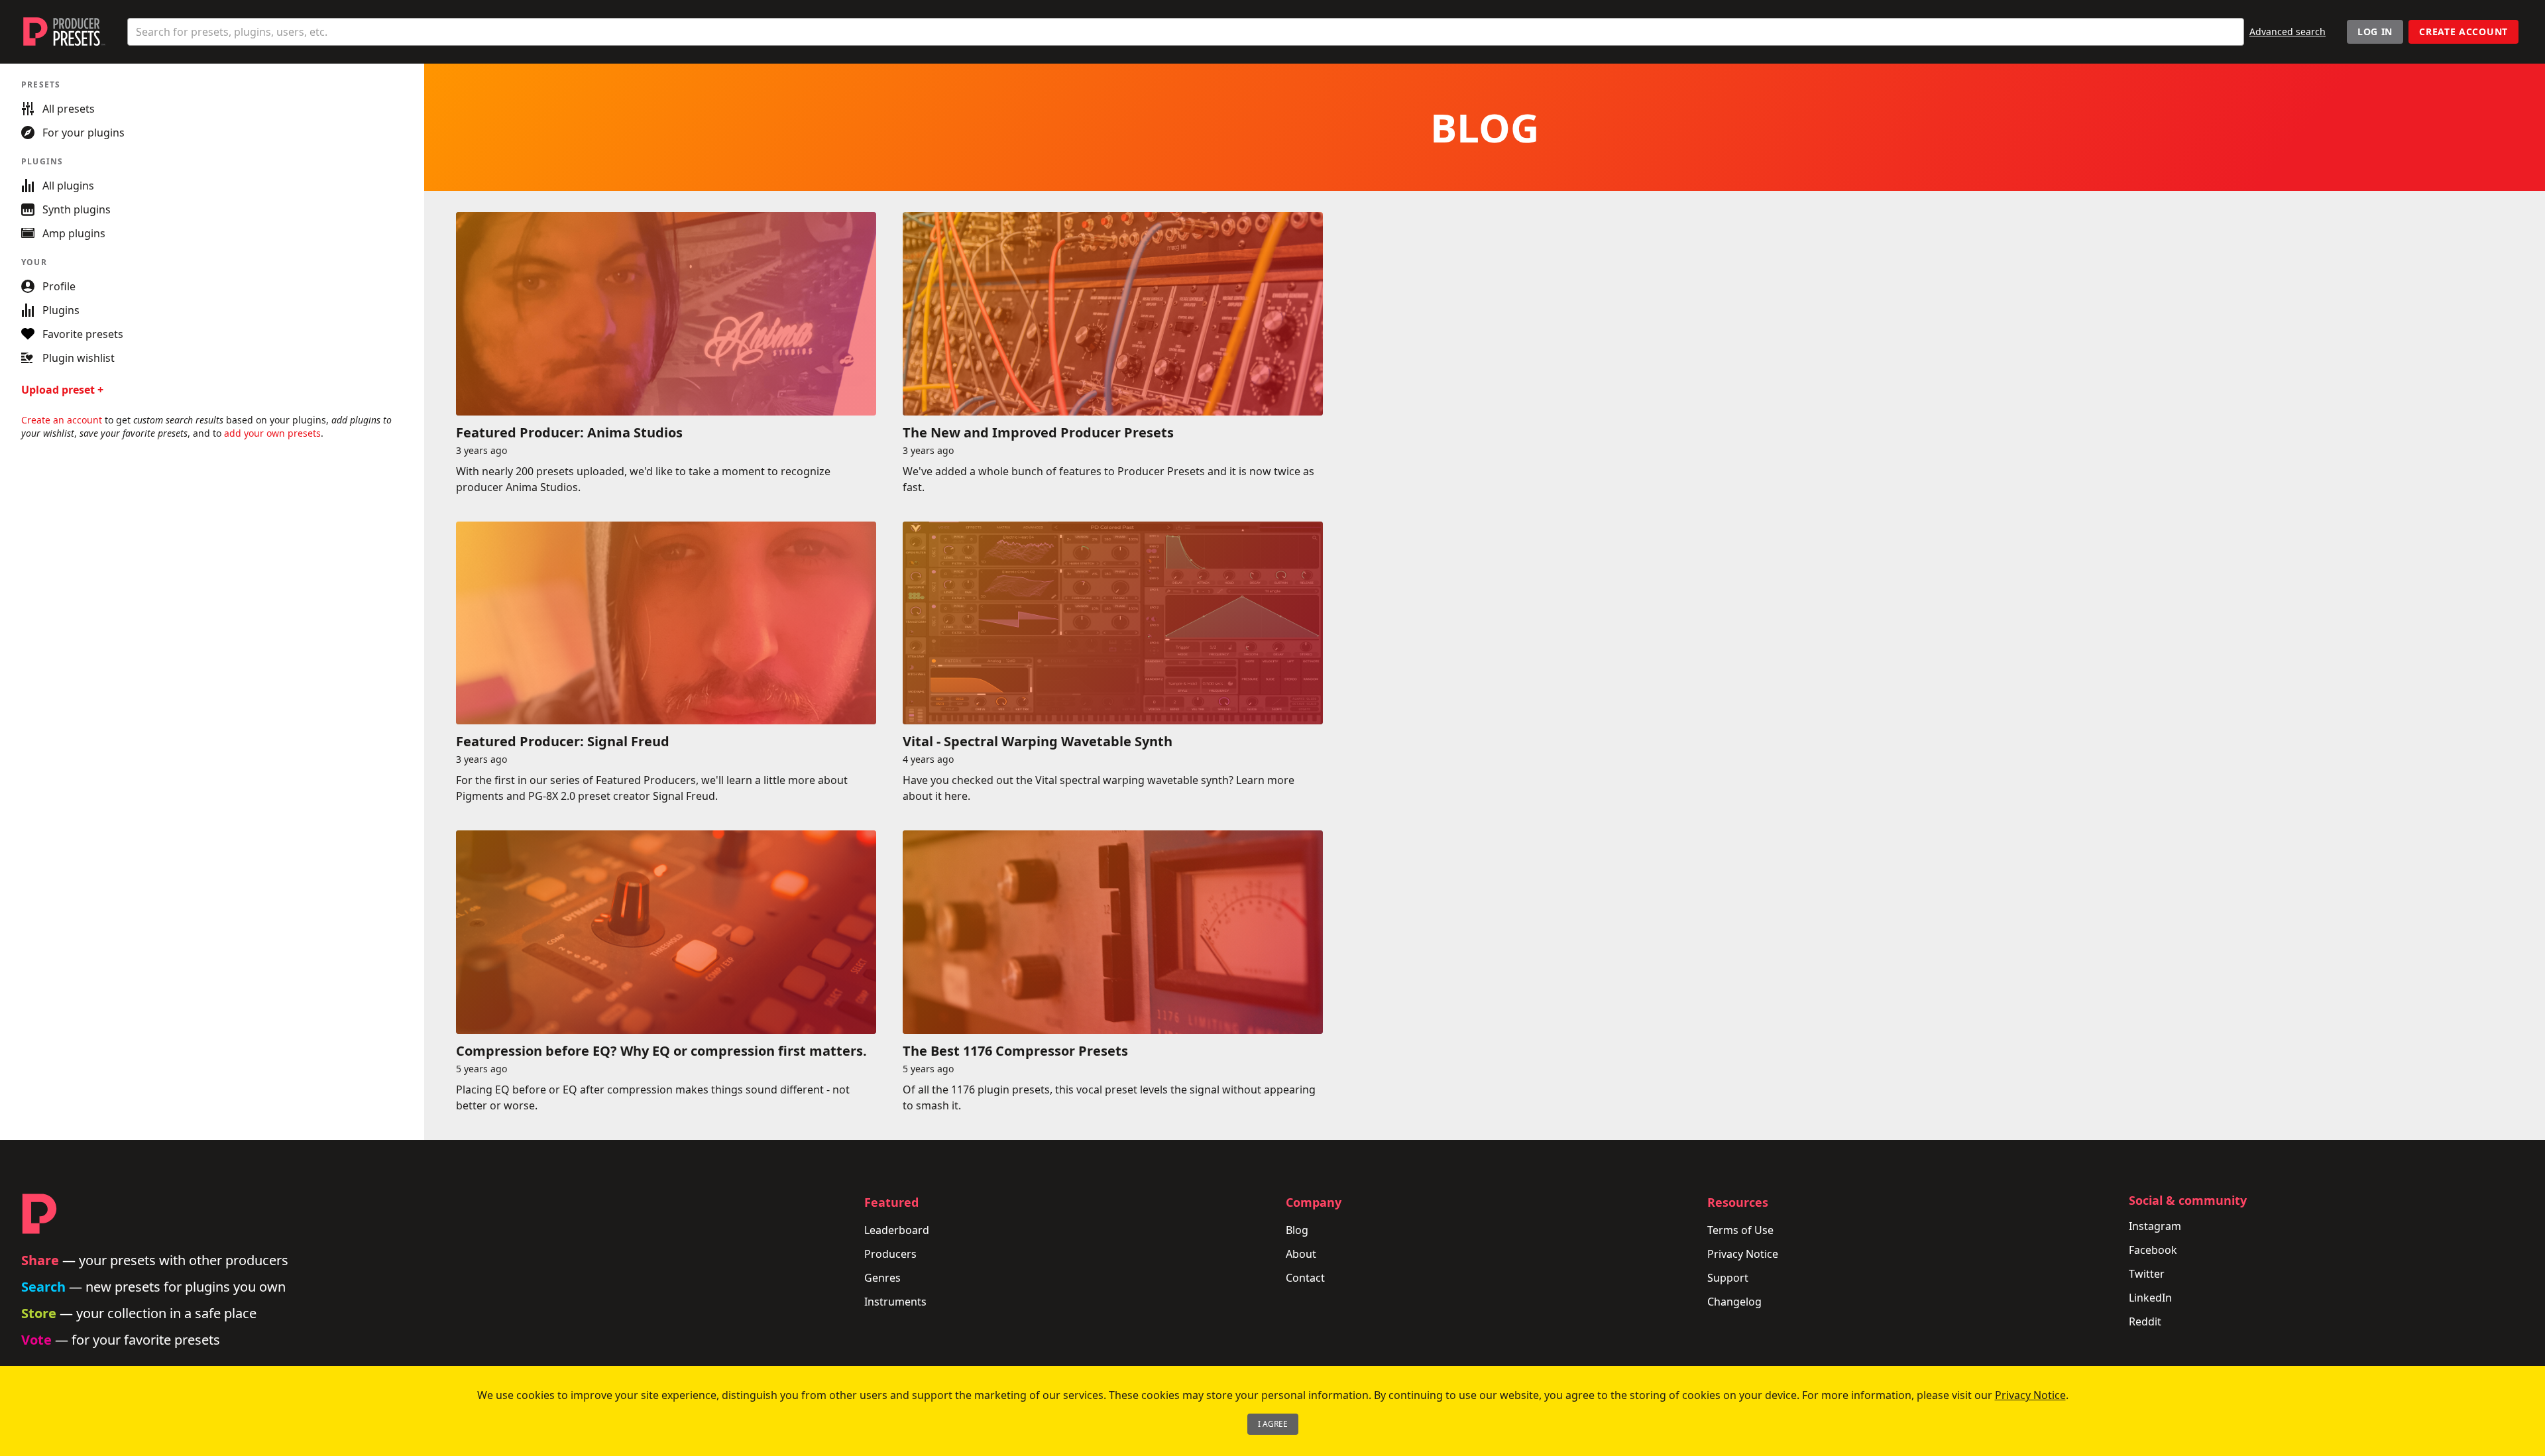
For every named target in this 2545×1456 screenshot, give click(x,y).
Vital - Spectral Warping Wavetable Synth (1038, 741)
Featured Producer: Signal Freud (563, 741)
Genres (882, 1278)
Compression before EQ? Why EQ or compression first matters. (661, 1051)
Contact (1305, 1278)
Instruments (895, 1302)
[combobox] (1186, 32)
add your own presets (272, 433)
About (1301, 1254)
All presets (69, 109)
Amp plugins (74, 233)
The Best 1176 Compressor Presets (1015, 1051)
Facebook (2153, 1250)
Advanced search (2288, 31)
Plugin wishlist (79, 358)
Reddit (2145, 1321)
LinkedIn (2150, 1298)
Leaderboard (897, 1230)
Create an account (62, 420)
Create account (2463, 31)
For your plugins (84, 133)
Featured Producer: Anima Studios (569, 432)
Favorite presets (83, 334)
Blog (1297, 1230)
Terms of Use (1740, 1230)
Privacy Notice (1743, 1254)
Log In (2375, 31)
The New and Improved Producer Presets (1038, 432)
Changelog (1734, 1302)
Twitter (2147, 1274)
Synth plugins (77, 209)
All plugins (68, 186)
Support (1728, 1278)
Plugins (61, 310)
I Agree (1273, 1424)
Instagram (2155, 1226)
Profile (59, 286)
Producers (890, 1254)
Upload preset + (62, 390)
